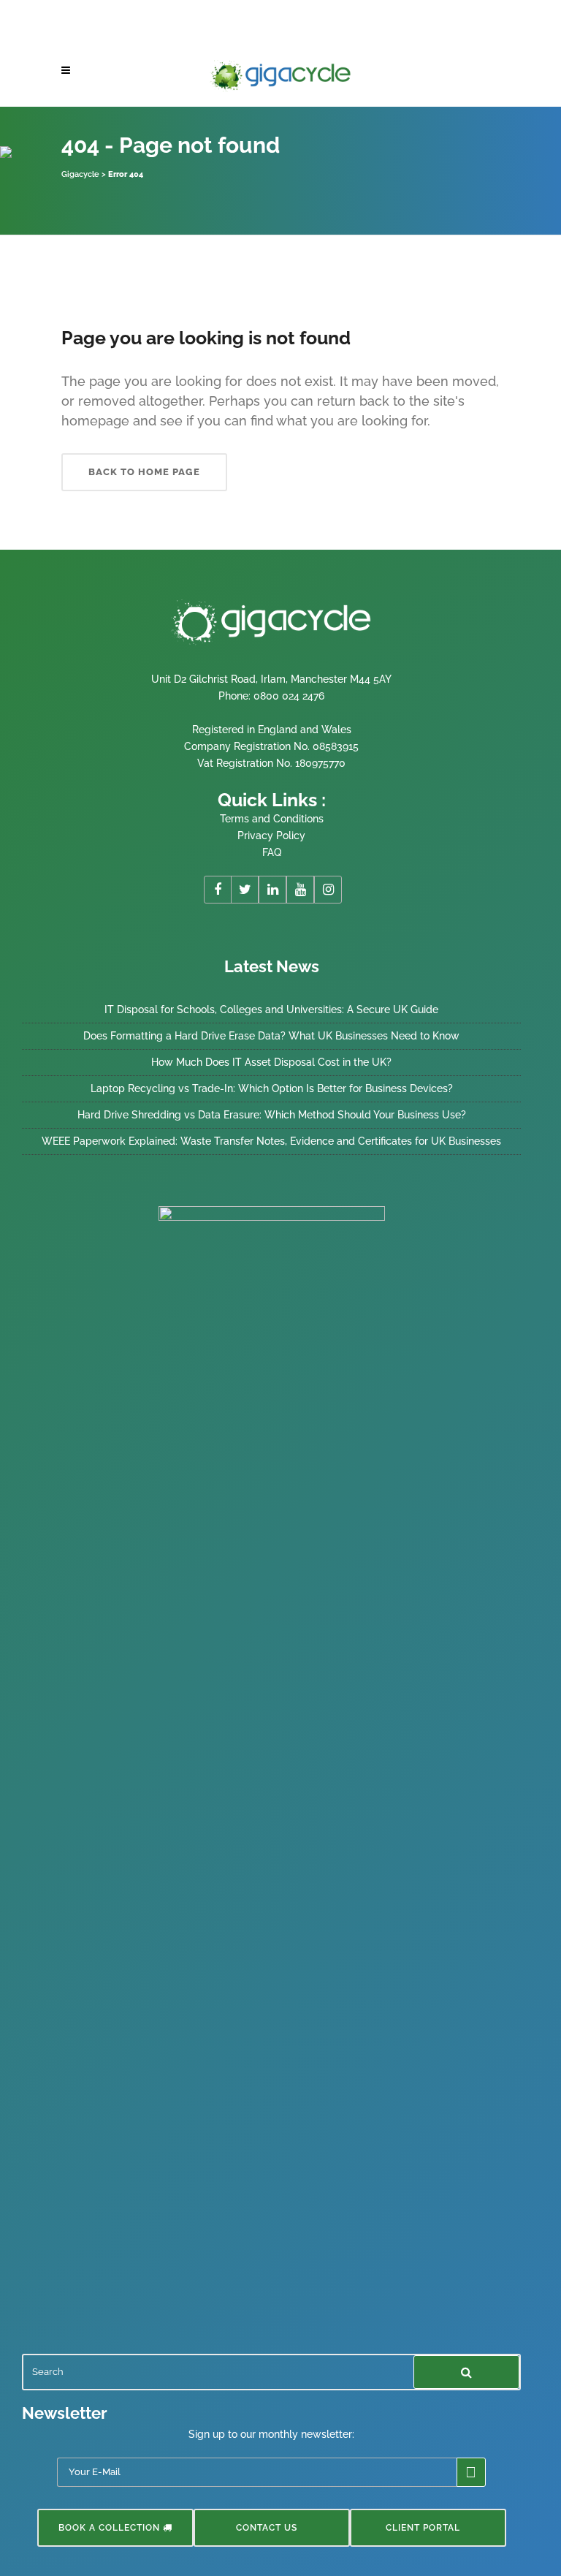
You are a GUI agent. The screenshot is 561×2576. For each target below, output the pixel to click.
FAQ (272, 852)
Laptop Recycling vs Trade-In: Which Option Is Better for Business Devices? (272, 1088)
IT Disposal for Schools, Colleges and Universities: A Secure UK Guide (271, 1009)
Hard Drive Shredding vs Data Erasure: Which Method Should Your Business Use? (272, 1115)
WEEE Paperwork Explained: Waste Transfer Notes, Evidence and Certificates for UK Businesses (271, 1141)
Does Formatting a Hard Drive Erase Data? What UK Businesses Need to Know (271, 1036)
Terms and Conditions (272, 819)
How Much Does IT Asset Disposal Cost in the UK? (271, 1062)
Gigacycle (80, 174)
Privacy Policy (271, 836)
